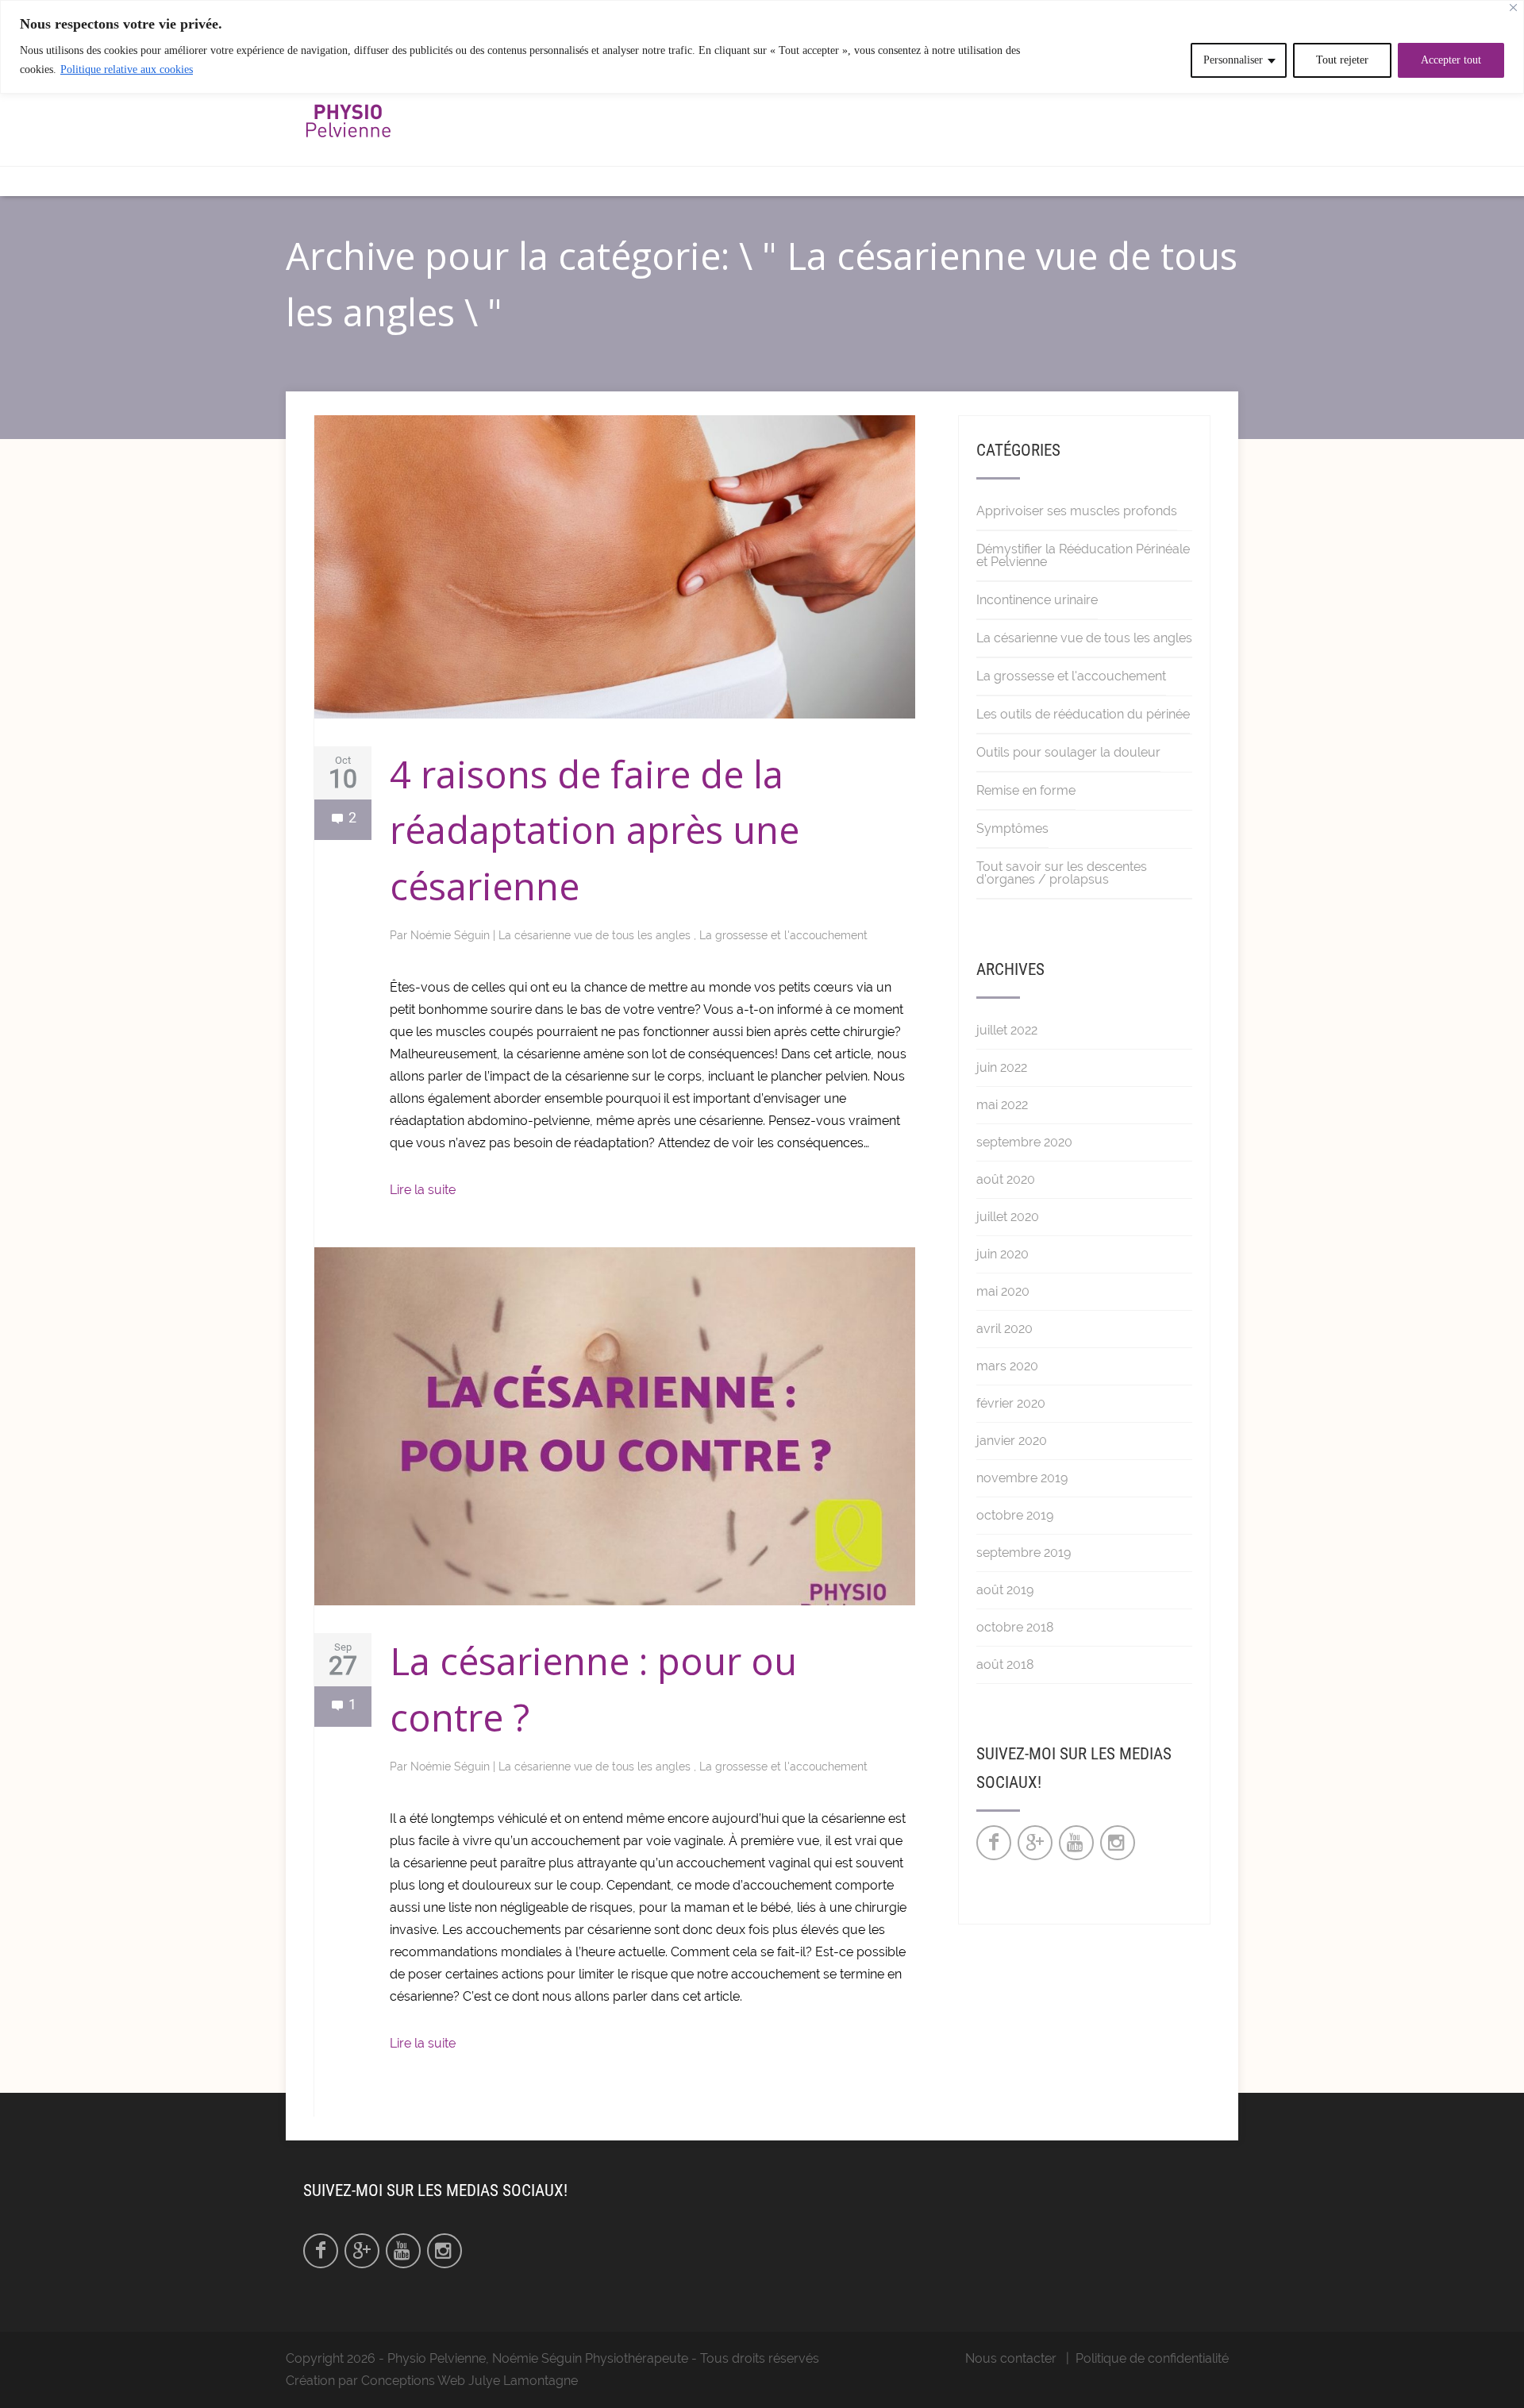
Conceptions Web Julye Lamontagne (470, 2381)
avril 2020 (1004, 1329)
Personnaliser (1233, 60)
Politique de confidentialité (1152, 2358)
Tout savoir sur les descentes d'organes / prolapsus (1062, 873)
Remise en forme (1026, 790)
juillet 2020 (1008, 1217)
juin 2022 (1002, 1067)
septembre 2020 (1024, 1142)
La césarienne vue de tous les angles (596, 935)
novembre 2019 (1022, 1478)
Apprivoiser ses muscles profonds (1077, 511)
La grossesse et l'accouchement (783, 935)
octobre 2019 (1015, 1515)
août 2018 (1005, 1664)
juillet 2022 (1007, 1030)
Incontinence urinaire (1037, 600)
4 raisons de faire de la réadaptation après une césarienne (595, 830)
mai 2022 (1002, 1105)
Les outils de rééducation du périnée (1083, 714)
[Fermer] (1513, 8)
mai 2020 (1003, 1291)
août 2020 (1006, 1179)
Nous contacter (1011, 2358)
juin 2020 (1003, 1254)
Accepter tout (1451, 60)
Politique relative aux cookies (127, 69)
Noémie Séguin (452, 935)
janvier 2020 (1012, 1441)
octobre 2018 (1015, 1627)
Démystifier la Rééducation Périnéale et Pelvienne (1083, 555)
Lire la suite (423, 1190)
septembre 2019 (1024, 1553)
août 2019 (1005, 1590)
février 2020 (1011, 1403)
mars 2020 (1007, 1366)
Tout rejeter (1342, 60)
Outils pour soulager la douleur (1068, 752)
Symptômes (1012, 828)
